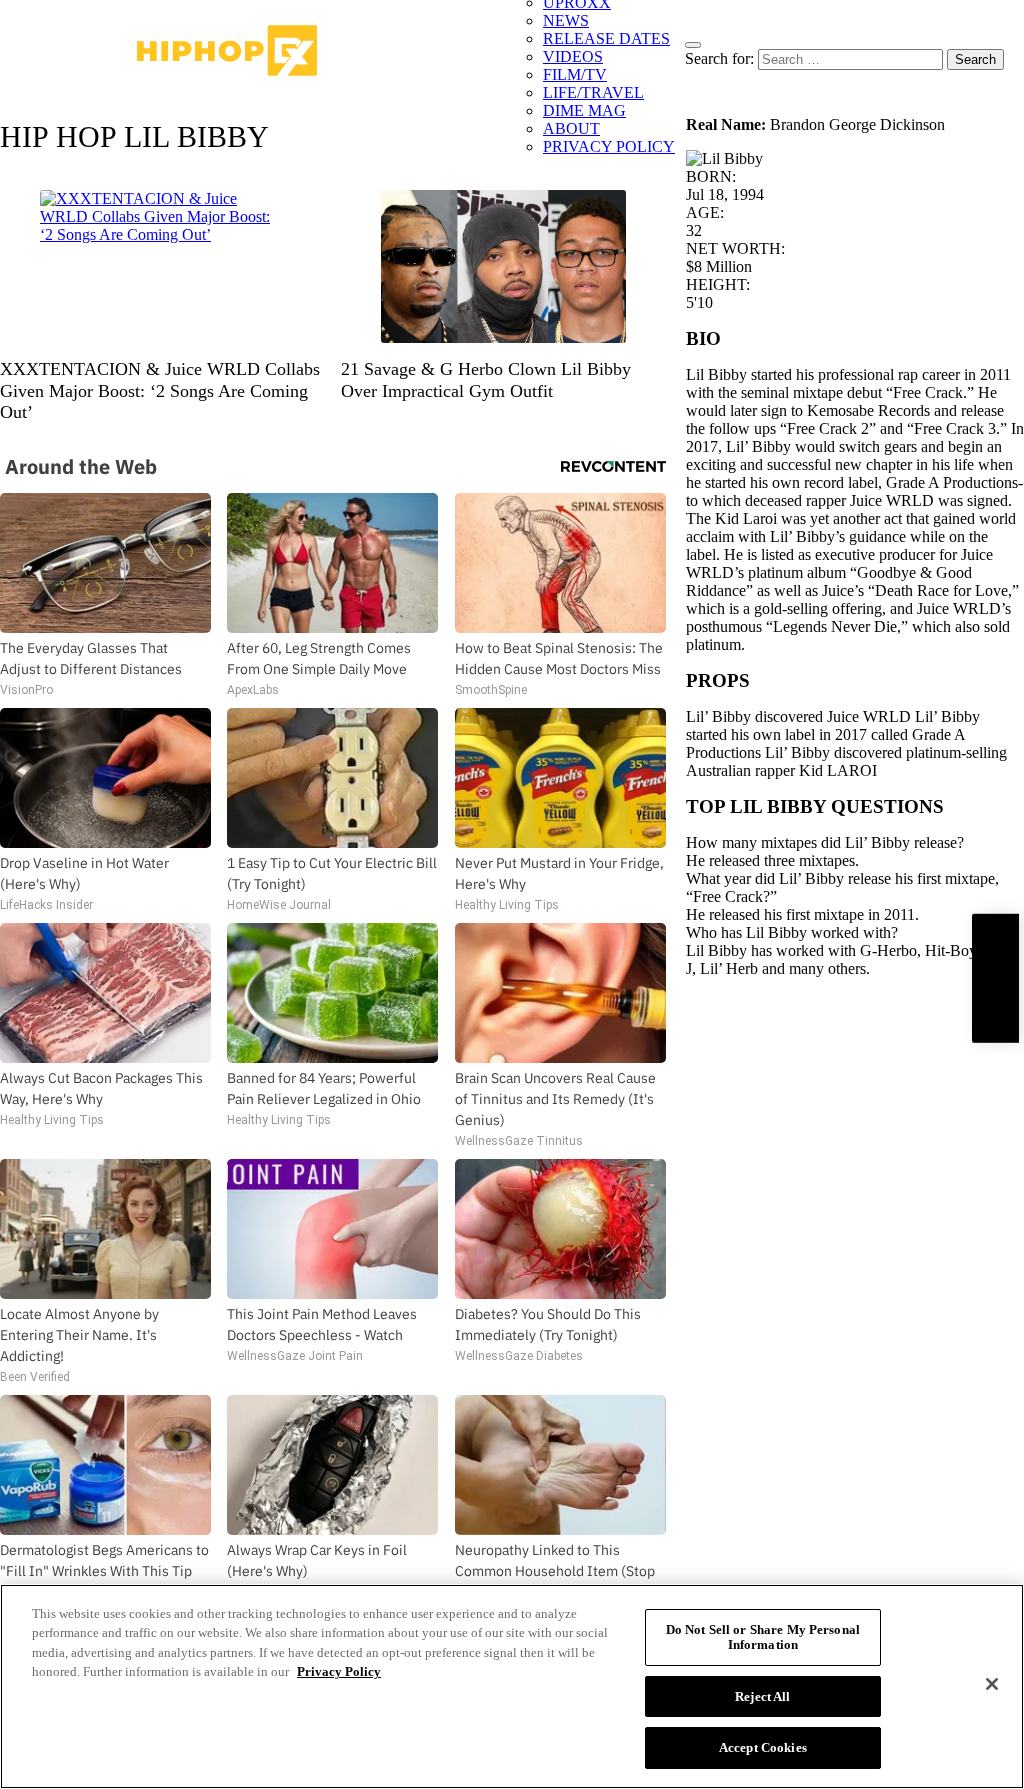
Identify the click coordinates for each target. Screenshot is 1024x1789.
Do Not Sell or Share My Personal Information (763, 1637)
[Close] (992, 1684)
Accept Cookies (763, 1747)
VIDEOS (573, 56)
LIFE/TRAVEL (593, 92)
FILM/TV (575, 74)
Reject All (762, 1696)
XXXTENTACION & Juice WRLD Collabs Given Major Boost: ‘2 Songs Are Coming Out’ (160, 390)
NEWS (566, 20)
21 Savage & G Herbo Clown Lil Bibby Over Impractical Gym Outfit (486, 380)
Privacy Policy (339, 1671)
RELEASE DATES (606, 38)
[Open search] (693, 45)
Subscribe (995, 977)
